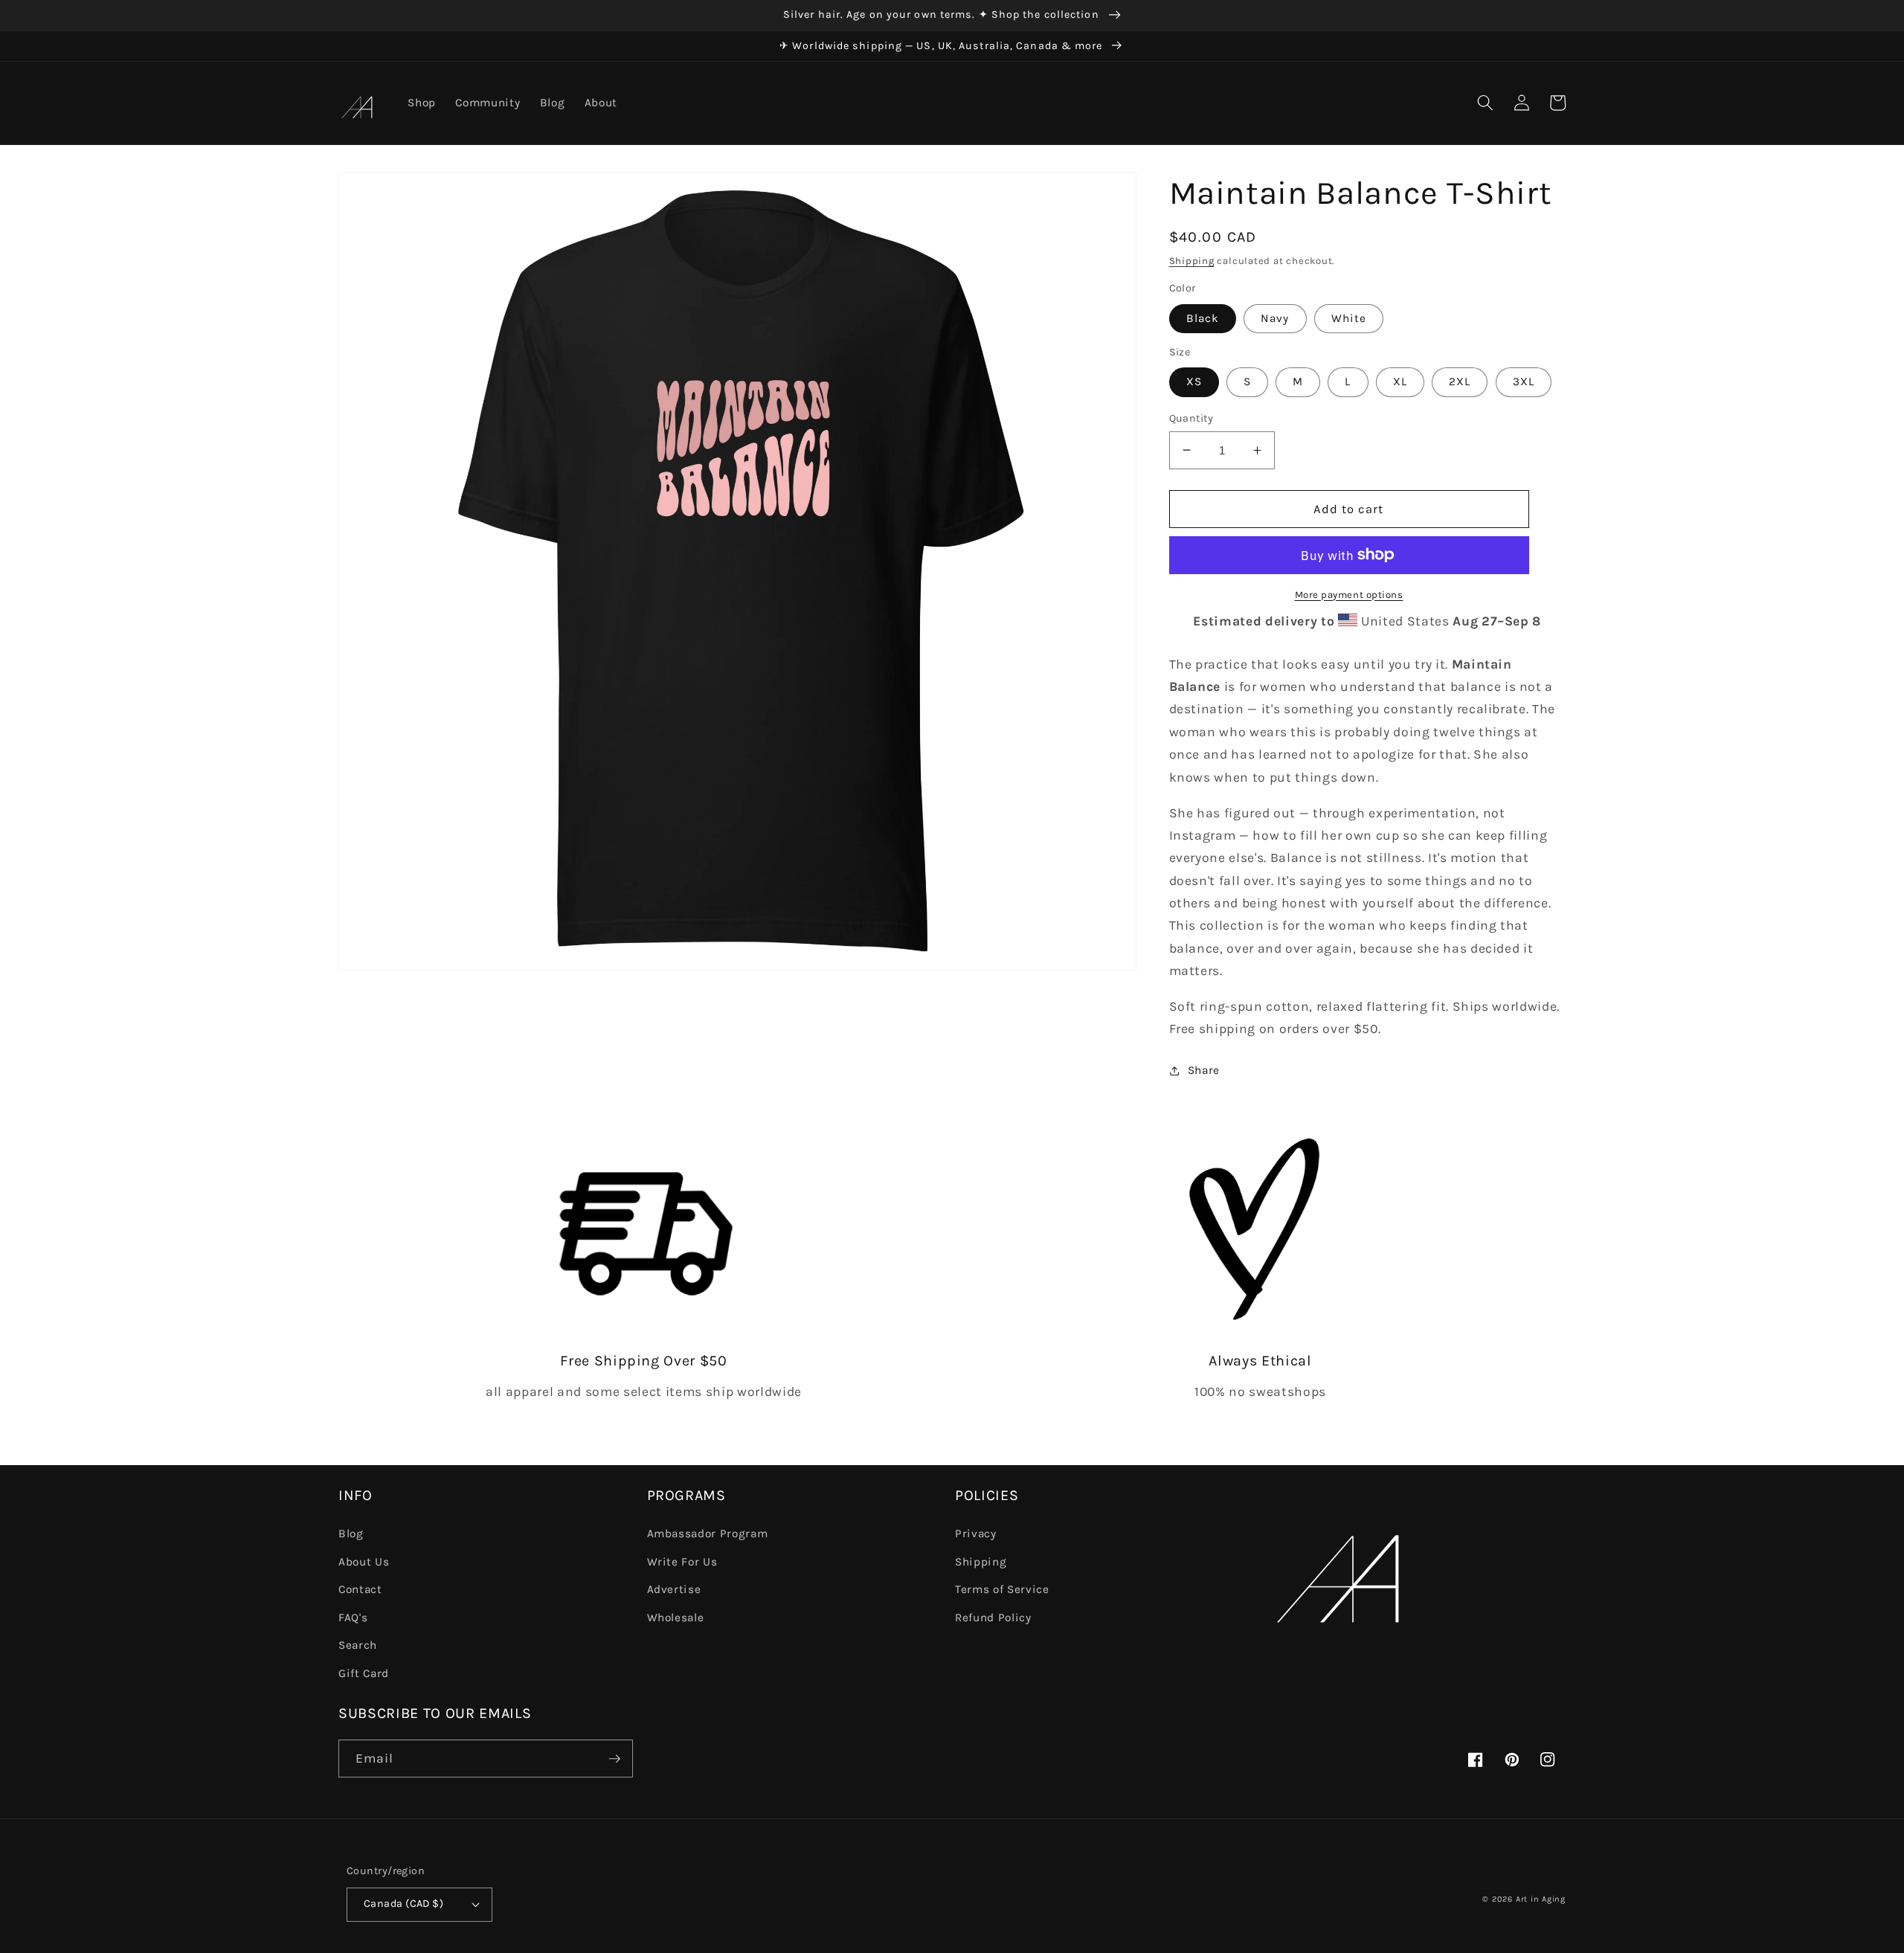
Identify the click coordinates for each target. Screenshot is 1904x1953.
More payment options (1349, 594)
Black (1203, 318)
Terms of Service (1002, 1589)
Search (358, 1645)
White (1349, 318)
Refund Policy (993, 1618)
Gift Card (364, 1673)
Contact (360, 1589)
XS (1194, 382)
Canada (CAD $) (403, 1904)
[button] (1485, 103)
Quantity (1191, 418)
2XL (1460, 382)
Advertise (674, 1589)
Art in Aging (1541, 1899)
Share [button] (1204, 1070)
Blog (351, 1534)
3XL (1524, 382)
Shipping (1192, 261)
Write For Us (682, 1562)
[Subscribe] (614, 1759)
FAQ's (353, 1618)
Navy (1275, 318)
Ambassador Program (708, 1534)
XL (1400, 382)
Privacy (976, 1534)
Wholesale (676, 1618)
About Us (364, 1562)
